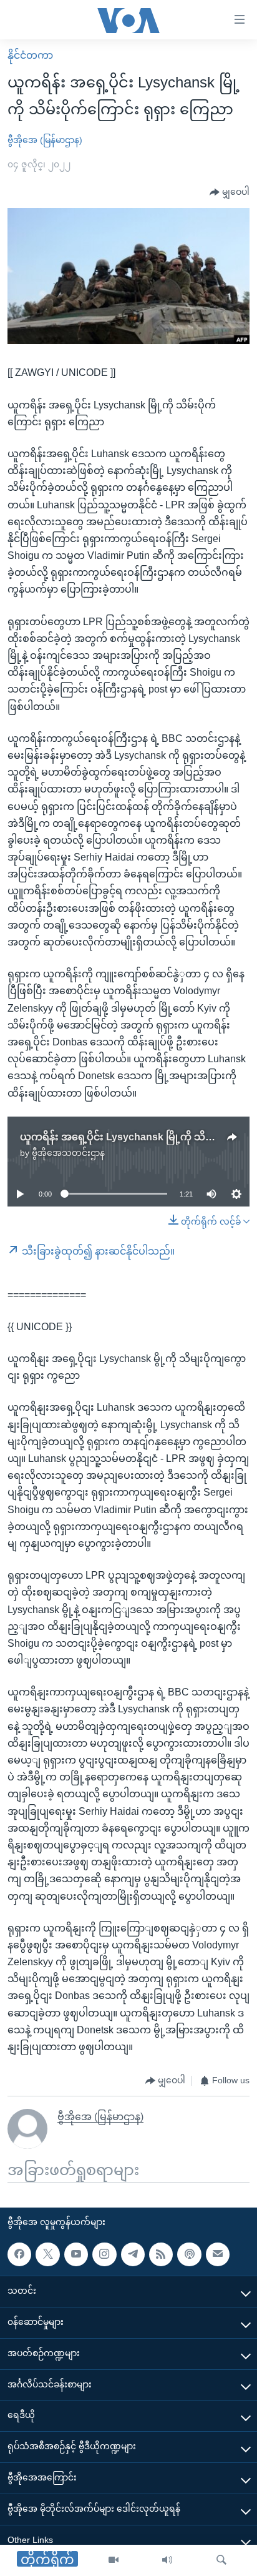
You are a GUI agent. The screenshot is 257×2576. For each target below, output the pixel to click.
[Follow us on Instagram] (104, 2254)
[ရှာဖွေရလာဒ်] (221, 2560)
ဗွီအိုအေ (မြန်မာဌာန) (45, 140)
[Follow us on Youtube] (76, 2254)
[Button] (230, 192)
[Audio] (167, 2560)
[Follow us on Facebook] (19, 2254)
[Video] (114, 2560)
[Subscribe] (218, 2254)
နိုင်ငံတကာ (30, 55)
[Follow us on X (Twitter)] (47, 2254)
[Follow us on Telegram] (133, 2254)
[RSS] (161, 2254)
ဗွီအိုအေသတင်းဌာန (68, 1153)
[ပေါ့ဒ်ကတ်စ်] (189, 2254)
